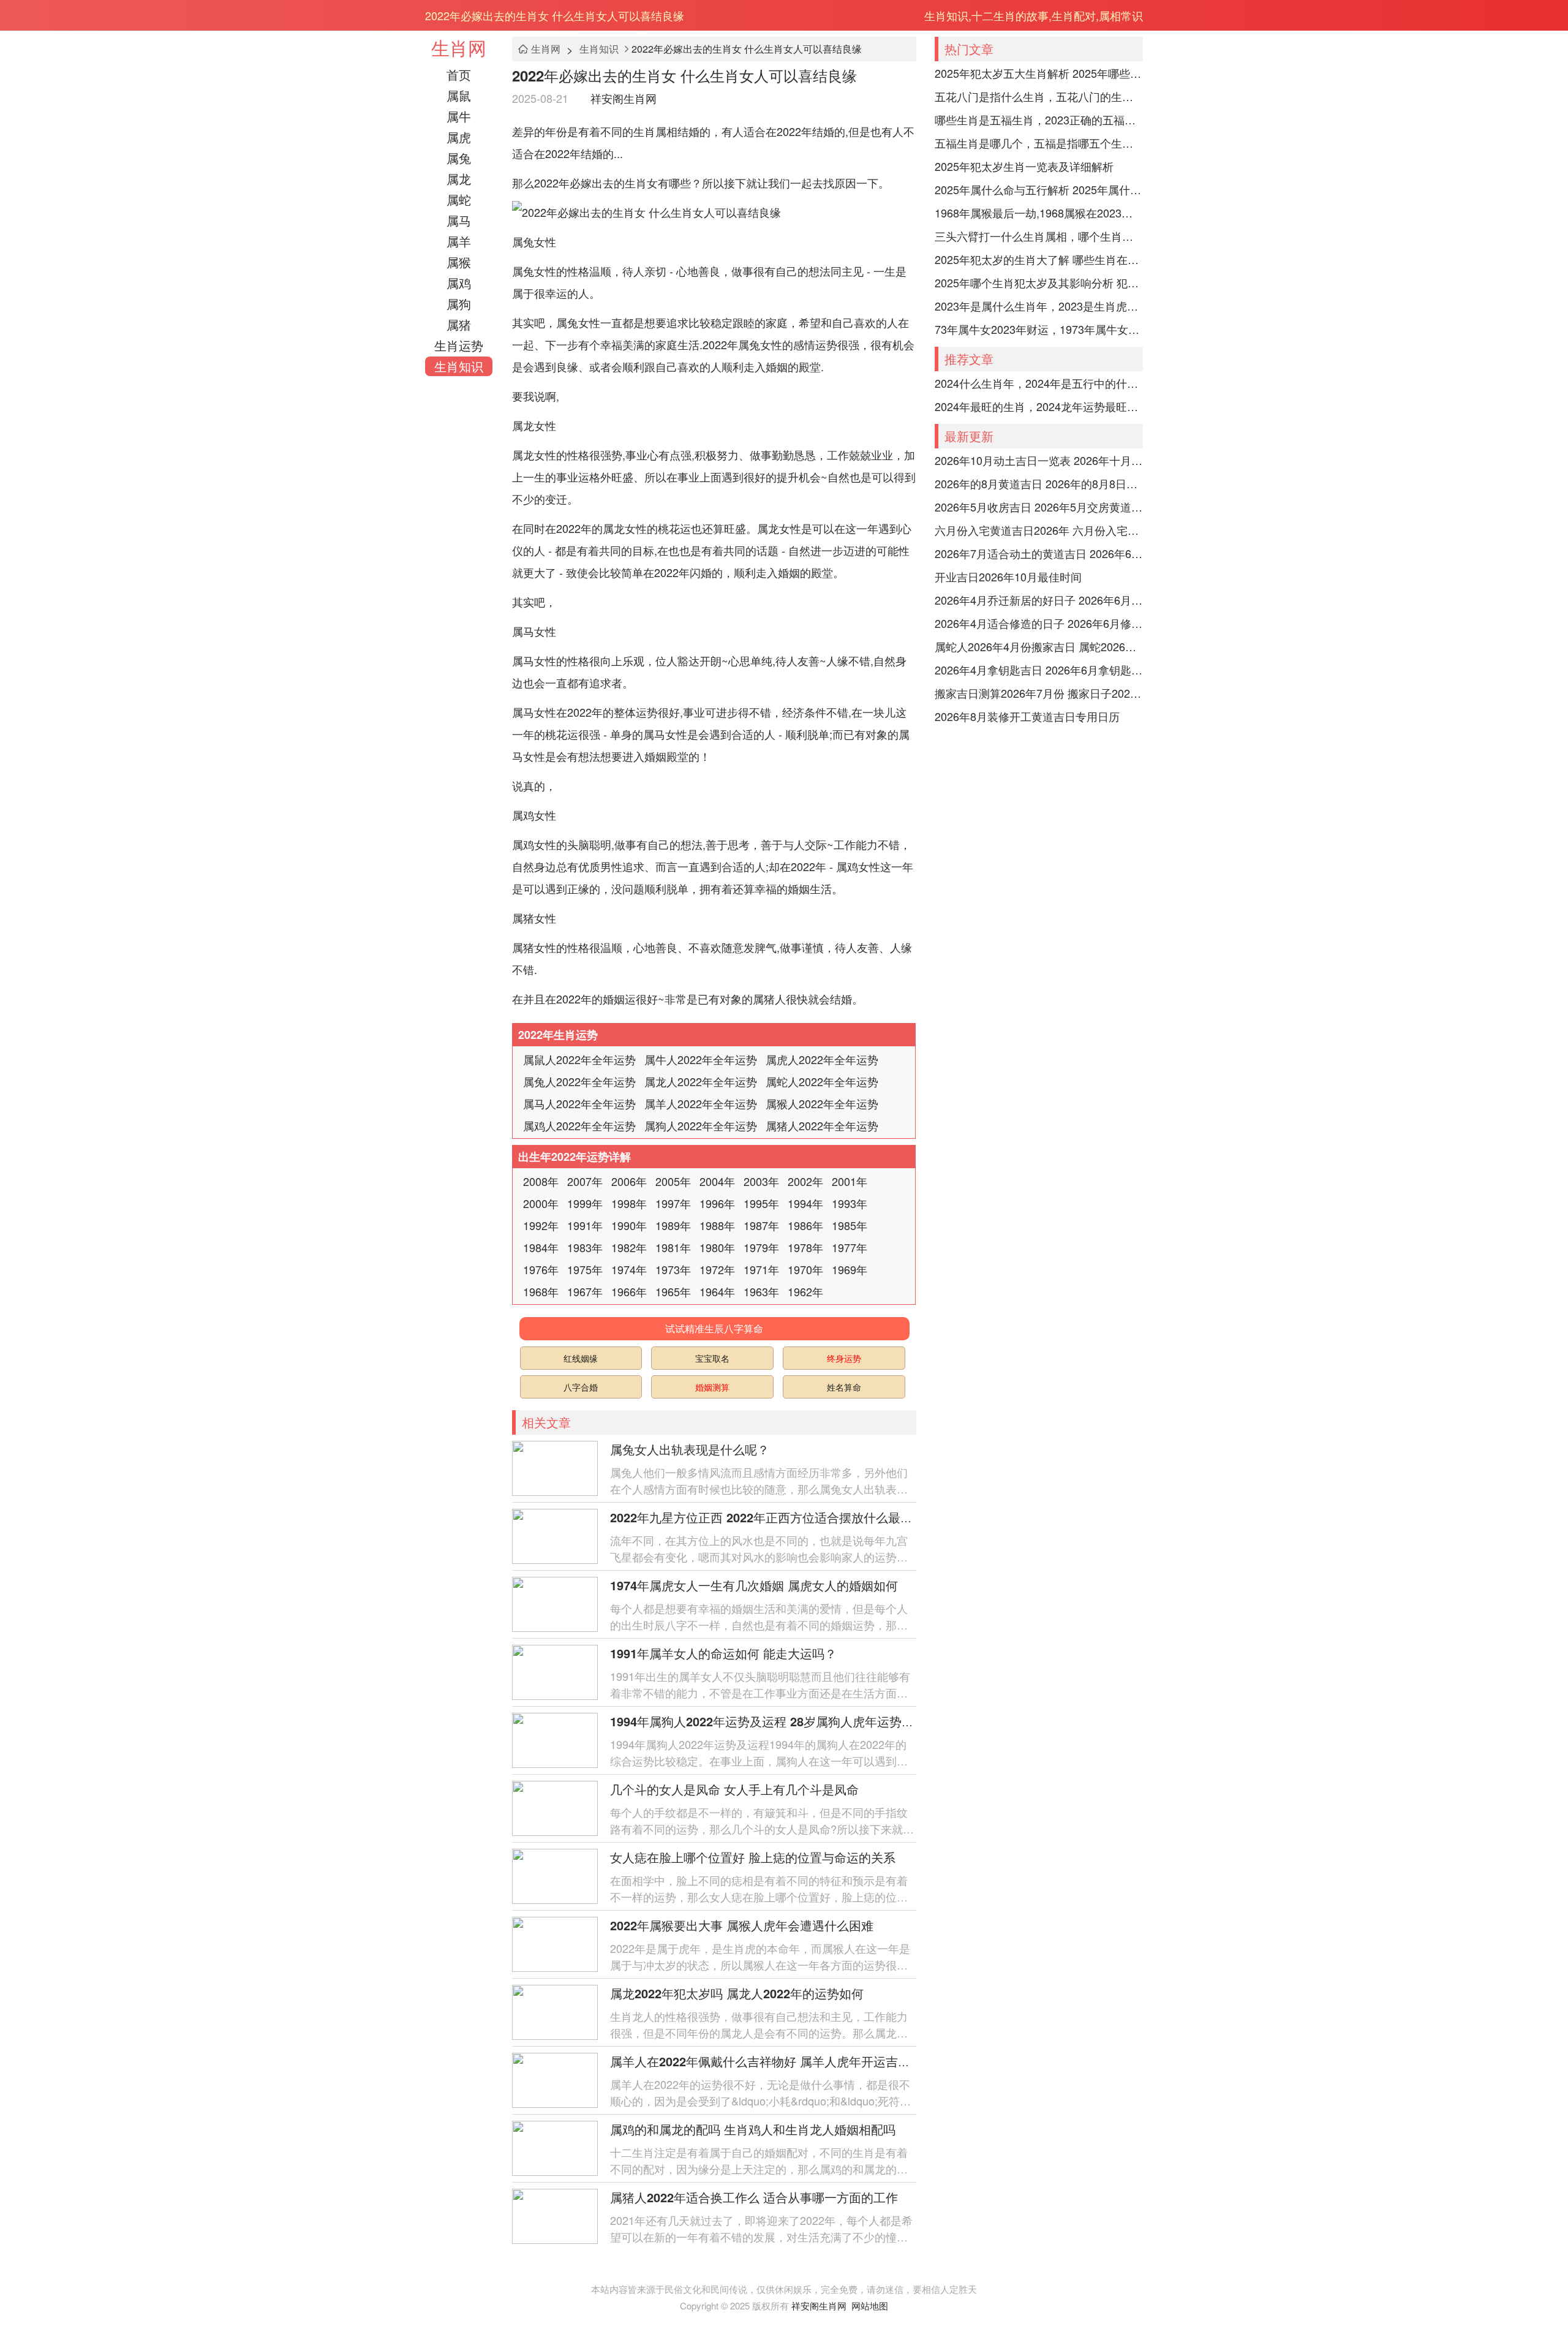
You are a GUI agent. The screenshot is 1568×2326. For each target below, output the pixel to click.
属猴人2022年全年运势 (822, 1103)
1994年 (805, 1203)
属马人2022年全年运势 (579, 1103)
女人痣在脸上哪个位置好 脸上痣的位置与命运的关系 (753, 1857)
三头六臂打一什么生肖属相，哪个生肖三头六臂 (1039, 236)
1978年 (805, 1247)
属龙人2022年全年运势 (701, 1081)
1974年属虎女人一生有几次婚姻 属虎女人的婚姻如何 (754, 1585)
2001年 (850, 1181)
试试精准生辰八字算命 (714, 1328)
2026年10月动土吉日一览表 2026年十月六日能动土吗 (1039, 460)
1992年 (541, 1225)
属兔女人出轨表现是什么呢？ (690, 1449)
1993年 (850, 1203)
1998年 (629, 1203)
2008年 (541, 1181)
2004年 (717, 1181)
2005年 (673, 1181)
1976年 (541, 1269)
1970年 (805, 1269)
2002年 (805, 1181)
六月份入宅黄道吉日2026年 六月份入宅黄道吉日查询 (1039, 530)
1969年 (850, 1269)
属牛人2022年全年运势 (701, 1059)
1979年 (761, 1247)
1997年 (673, 1203)
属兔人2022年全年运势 (579, 1081)
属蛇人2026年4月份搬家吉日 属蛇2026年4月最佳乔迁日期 (1039, 646)
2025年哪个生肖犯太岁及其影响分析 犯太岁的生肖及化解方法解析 (1039, 282)
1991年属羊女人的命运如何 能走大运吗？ (723, 1653)
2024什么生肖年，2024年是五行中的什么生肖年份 (1039, 383)
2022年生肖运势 (558, 1035)
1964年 (717, 1291)
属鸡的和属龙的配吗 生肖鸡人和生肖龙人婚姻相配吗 (753, 2129)
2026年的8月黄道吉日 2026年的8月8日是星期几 (1039, 483)
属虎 (459, 137)
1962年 (805, 1291)
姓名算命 (844, 1387)
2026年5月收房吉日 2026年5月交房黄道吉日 (1039, 507)
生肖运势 (459, 345)
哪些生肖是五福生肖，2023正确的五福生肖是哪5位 (1039, 119)
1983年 (585, 1247)
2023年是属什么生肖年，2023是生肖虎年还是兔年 (1039, 306)
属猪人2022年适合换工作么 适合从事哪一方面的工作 (754, 2197)
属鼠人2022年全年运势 (579, 1059)
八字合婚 (581, 1387)
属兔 (459, 158)
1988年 (717, 1225)
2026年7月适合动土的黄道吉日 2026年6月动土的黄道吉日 (1039, 553)
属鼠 (459, 95)
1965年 (673, 1291)
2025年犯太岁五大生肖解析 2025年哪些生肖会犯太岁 (1039, 73)
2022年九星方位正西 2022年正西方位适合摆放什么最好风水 (774, 1517)
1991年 (585, 1225)
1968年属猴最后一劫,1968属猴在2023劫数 (1039, 213)
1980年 (717, 1247)
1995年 (761, 1203)
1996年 (717, 1203)
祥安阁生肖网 (624, 98)
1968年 (541, 1291)
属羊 (459, 241)
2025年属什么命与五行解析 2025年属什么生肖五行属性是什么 (1039, 189)
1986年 (805, 1225)
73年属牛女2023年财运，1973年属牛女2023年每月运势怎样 (1039, 329)
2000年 (541, 1203)
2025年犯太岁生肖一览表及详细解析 (1024, 166)
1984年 (541, 1247)
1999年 (585, 1203)
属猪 (459, 324)
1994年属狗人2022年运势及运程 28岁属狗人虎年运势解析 (768, 1721)
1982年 (629, 1247)
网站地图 (870, 2305)
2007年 (585, 1181)
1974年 (629, 1269)
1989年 (673, 1225)
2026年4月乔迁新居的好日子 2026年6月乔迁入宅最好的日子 (1039, 600)
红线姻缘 (581, 1358)
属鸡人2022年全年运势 (579, 1125)
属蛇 (459, 199)
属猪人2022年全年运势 (822, 1125)
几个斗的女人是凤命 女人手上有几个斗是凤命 (734, 1789)
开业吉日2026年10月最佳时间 (1008, 576)
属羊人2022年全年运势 (701, 1103)
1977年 (850, 1247)
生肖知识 (459, 366)
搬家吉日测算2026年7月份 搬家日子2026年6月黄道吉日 (1039, 693)
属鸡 (459, 283)
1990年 (629, 1225)
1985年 (850, 1225)
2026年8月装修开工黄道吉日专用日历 (1027, 716)
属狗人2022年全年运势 (701, 1125)
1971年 (761, 1269)
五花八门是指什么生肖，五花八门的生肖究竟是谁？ (1039, 96)
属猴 (459, 262)
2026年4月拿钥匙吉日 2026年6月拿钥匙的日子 (1039, 670)
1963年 (761, 1291)
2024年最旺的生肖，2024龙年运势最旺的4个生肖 (1039, 406)
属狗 (459, 304)
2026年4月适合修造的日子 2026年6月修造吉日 (1039, 623)
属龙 (459, 179)
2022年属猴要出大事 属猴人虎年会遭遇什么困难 (742, 1925)
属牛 (459, 116)
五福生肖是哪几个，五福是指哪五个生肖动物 (1039, 143)
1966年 (629, 1291)
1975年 (585, 1269)
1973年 (673, 1269)
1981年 (673, 1247)
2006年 (629, 1181)
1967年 (585, 1291)
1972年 (717, 1269)
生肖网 (459, 47)
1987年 (761, 1225)
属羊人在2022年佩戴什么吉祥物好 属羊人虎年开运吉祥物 (766, 2061)
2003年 (761, 1181)
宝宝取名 (712, 1358)
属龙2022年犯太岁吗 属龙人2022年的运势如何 (737, 1993)
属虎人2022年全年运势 (822, 1059)
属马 (459, 220)
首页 (459, 74)
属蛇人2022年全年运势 (822, 1081)
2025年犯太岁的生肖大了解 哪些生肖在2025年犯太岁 (1039, 259)
